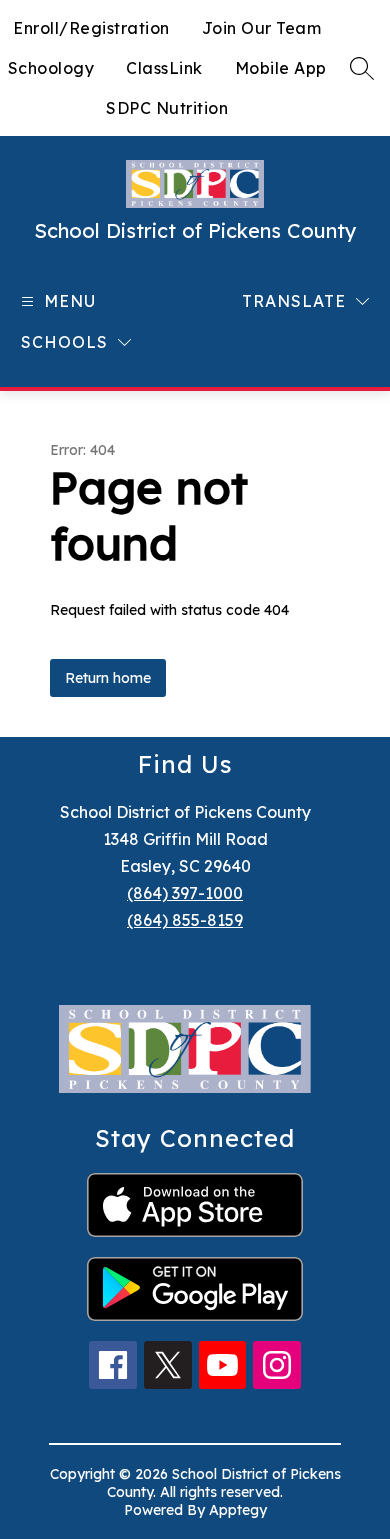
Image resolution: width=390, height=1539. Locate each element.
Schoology (51, 68)
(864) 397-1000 (185, 893)
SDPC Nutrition (167, 108)
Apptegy (238, 1510)
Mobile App (281, 68)
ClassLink (164, 68)
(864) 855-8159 (185, 920)
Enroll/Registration (91, 28)
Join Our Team (262, 28)
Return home (108, 678)
